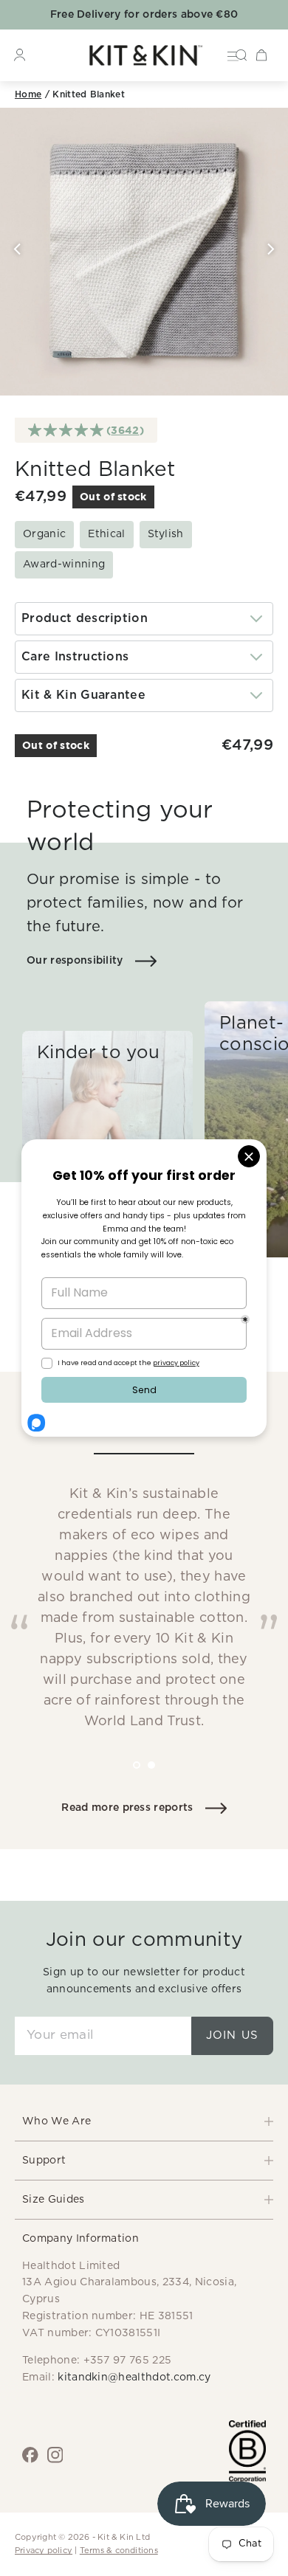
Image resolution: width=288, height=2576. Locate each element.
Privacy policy (44, 2551)
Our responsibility (75, 961)
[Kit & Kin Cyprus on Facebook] (30, 2455)
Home (28, 94)
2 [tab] (162, 1775)
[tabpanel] (144, 1578)
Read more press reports (127, 1808)
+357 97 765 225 (128, 2361)
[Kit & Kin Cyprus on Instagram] (55, 2455)
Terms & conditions (119, 2551)
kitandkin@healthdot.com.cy (134, 2378)
